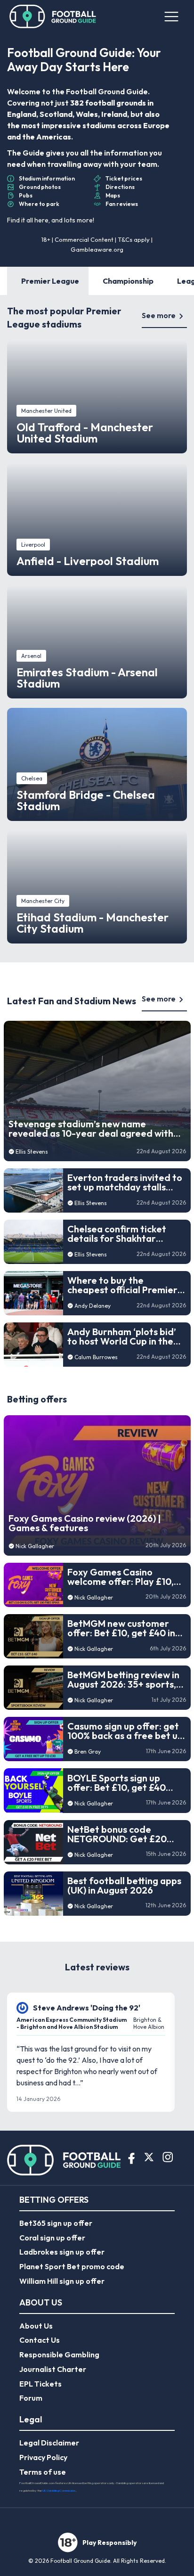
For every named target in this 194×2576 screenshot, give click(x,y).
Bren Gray (88, 1752)
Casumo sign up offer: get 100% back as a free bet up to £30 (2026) (125, 1731)
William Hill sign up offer (62, 2281)
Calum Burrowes (96, 1357)
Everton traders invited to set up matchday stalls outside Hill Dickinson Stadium (125, 1182)
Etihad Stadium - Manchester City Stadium (93, 923)
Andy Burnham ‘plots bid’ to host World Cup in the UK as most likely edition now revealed (122, 1337)
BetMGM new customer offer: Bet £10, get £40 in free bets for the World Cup (121, 1628)
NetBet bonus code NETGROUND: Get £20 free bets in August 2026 (121, 1834)
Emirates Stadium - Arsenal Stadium (87, 678)
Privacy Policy (43, 2457)
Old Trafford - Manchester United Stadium (85, 433)
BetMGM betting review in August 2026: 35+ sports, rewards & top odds (123, 1680)
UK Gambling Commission (59, 2490)
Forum (31, 2398)
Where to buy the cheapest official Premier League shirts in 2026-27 (122, 1285)
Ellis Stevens (32, 1152)
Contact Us (40, 2340)
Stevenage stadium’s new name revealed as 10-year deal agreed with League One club (91, 1129)
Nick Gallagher (35, 1546)
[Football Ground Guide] (53, 16)
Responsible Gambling (59, 2354)
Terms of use (43, 2472)
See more (159, 315)
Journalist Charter (53, 2369)
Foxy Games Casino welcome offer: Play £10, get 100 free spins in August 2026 (121, 1577)
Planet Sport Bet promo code (72, 2266)
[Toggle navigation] (171, 16)
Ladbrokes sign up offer (62, 2252)
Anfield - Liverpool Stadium (88, 561)
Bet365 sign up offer (56, 2223)
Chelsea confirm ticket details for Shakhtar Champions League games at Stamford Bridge (125, 1234)
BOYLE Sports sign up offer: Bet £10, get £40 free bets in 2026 (117, 1783)
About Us (36, 2326)
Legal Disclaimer (49, 2443)
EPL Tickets (40, 2384)
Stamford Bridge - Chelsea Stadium (86, 800)
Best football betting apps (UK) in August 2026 (124, 1886)
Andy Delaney (93, 1306)
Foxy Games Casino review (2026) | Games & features (85, 1523)
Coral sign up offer (52, 2238)
